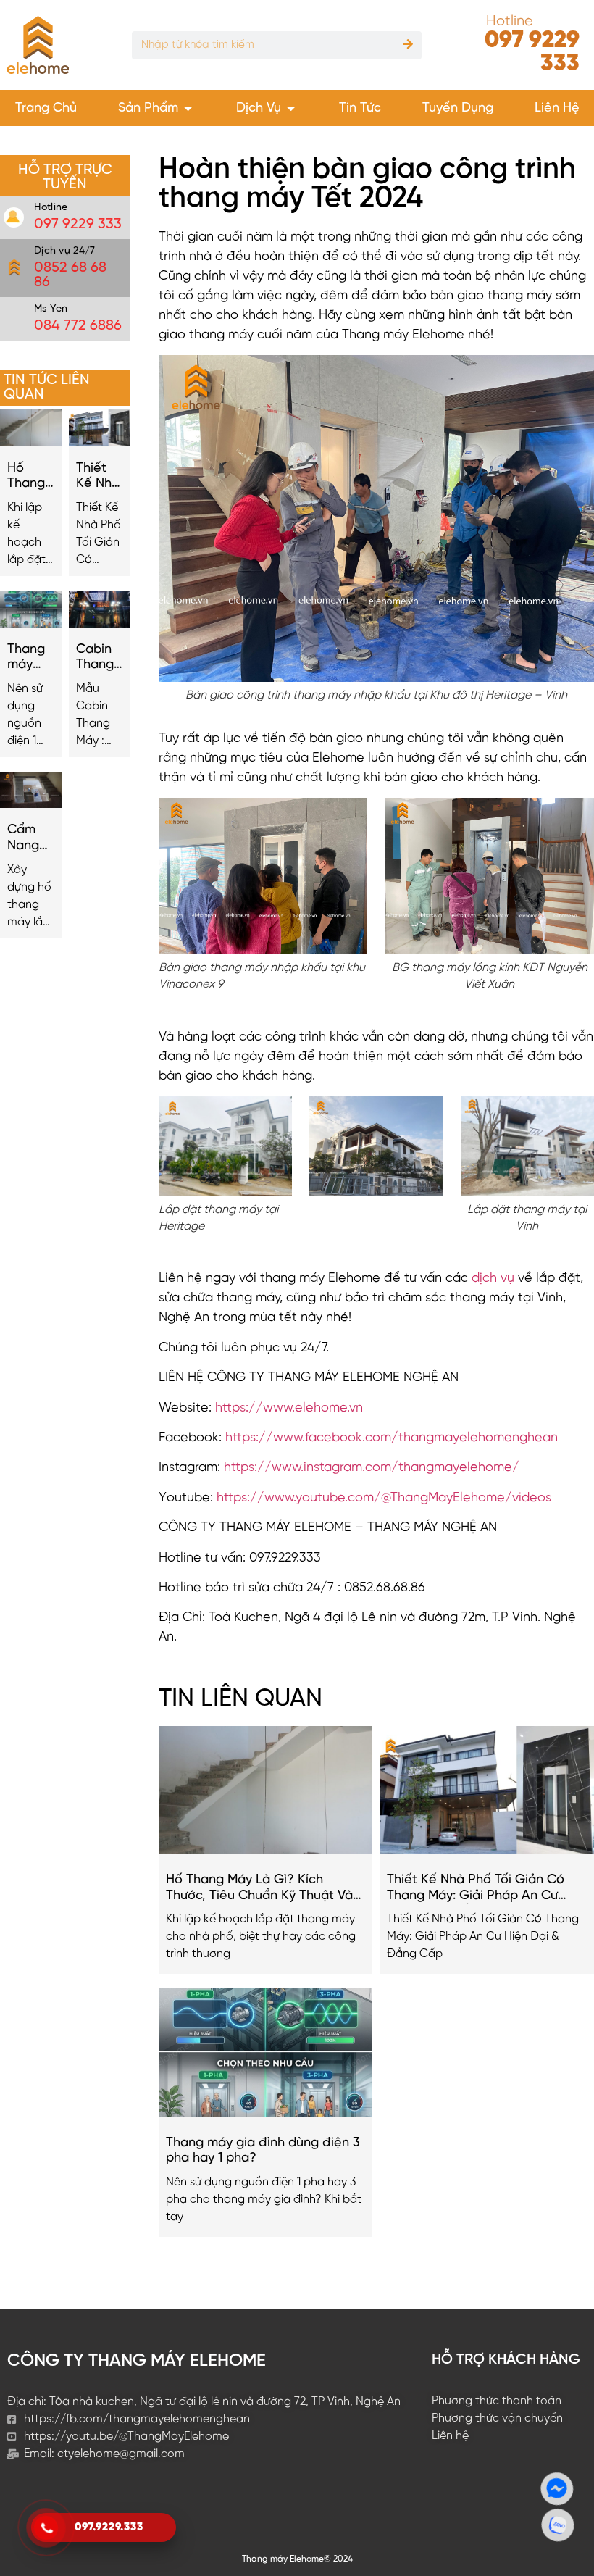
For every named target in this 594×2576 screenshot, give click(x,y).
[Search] (407, 45)
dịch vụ (495, 1279)
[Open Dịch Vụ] (291, 108)
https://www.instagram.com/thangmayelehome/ (372, 1468)
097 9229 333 (532, 52)
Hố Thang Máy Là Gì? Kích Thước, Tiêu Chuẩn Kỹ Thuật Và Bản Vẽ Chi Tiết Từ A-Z (29, 477)
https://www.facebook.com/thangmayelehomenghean (392, 1438)
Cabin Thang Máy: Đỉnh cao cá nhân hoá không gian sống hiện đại (97, 658)
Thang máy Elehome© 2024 (297, 2559)
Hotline (510, 21)
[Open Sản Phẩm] (188, 108)
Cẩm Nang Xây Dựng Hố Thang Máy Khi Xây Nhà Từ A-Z (30, 838)
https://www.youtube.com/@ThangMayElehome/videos (384, 1498)
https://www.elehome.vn (289, 1408)
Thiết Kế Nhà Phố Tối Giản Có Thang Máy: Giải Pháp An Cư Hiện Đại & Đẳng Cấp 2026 (98, 477)
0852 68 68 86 (70, 275)
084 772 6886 (78, 326)
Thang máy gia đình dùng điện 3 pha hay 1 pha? (26, 658)
